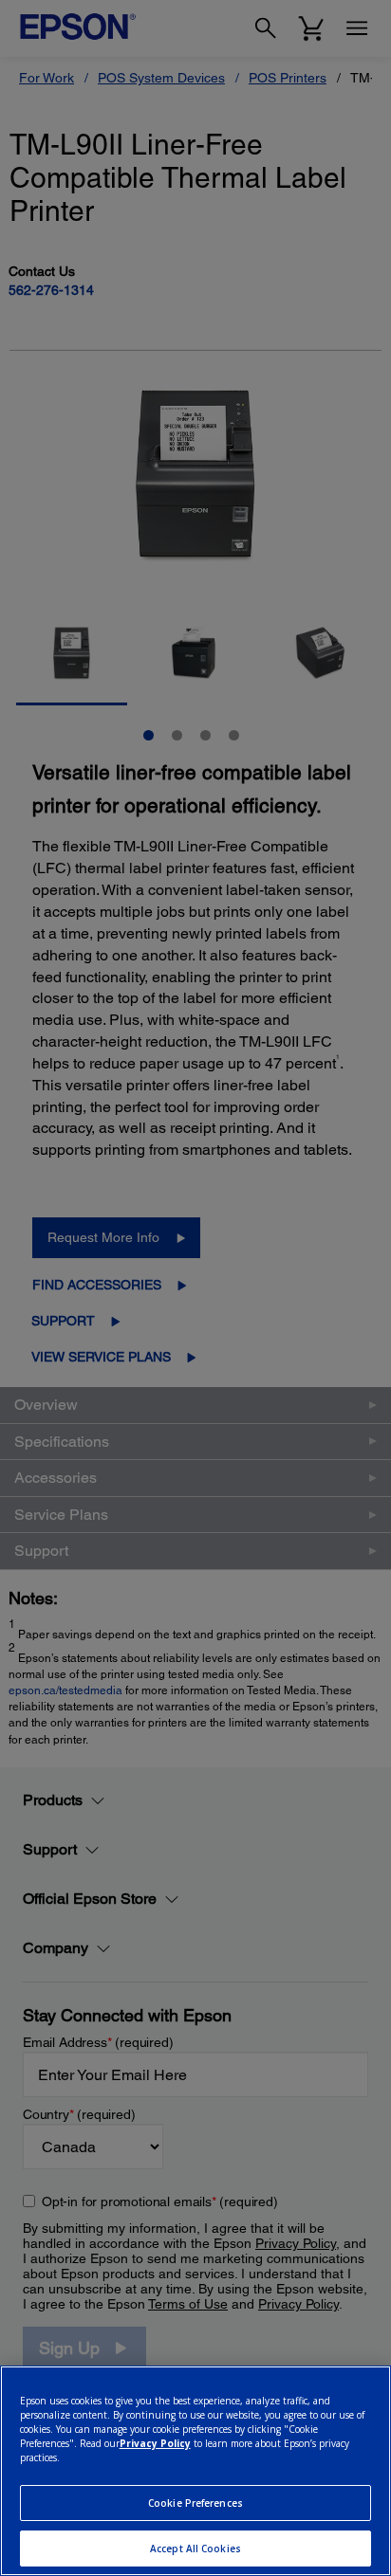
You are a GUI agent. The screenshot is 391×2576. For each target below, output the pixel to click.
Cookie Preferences (195, 2503)
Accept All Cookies (195, 2549)
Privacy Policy (155, 2443)
